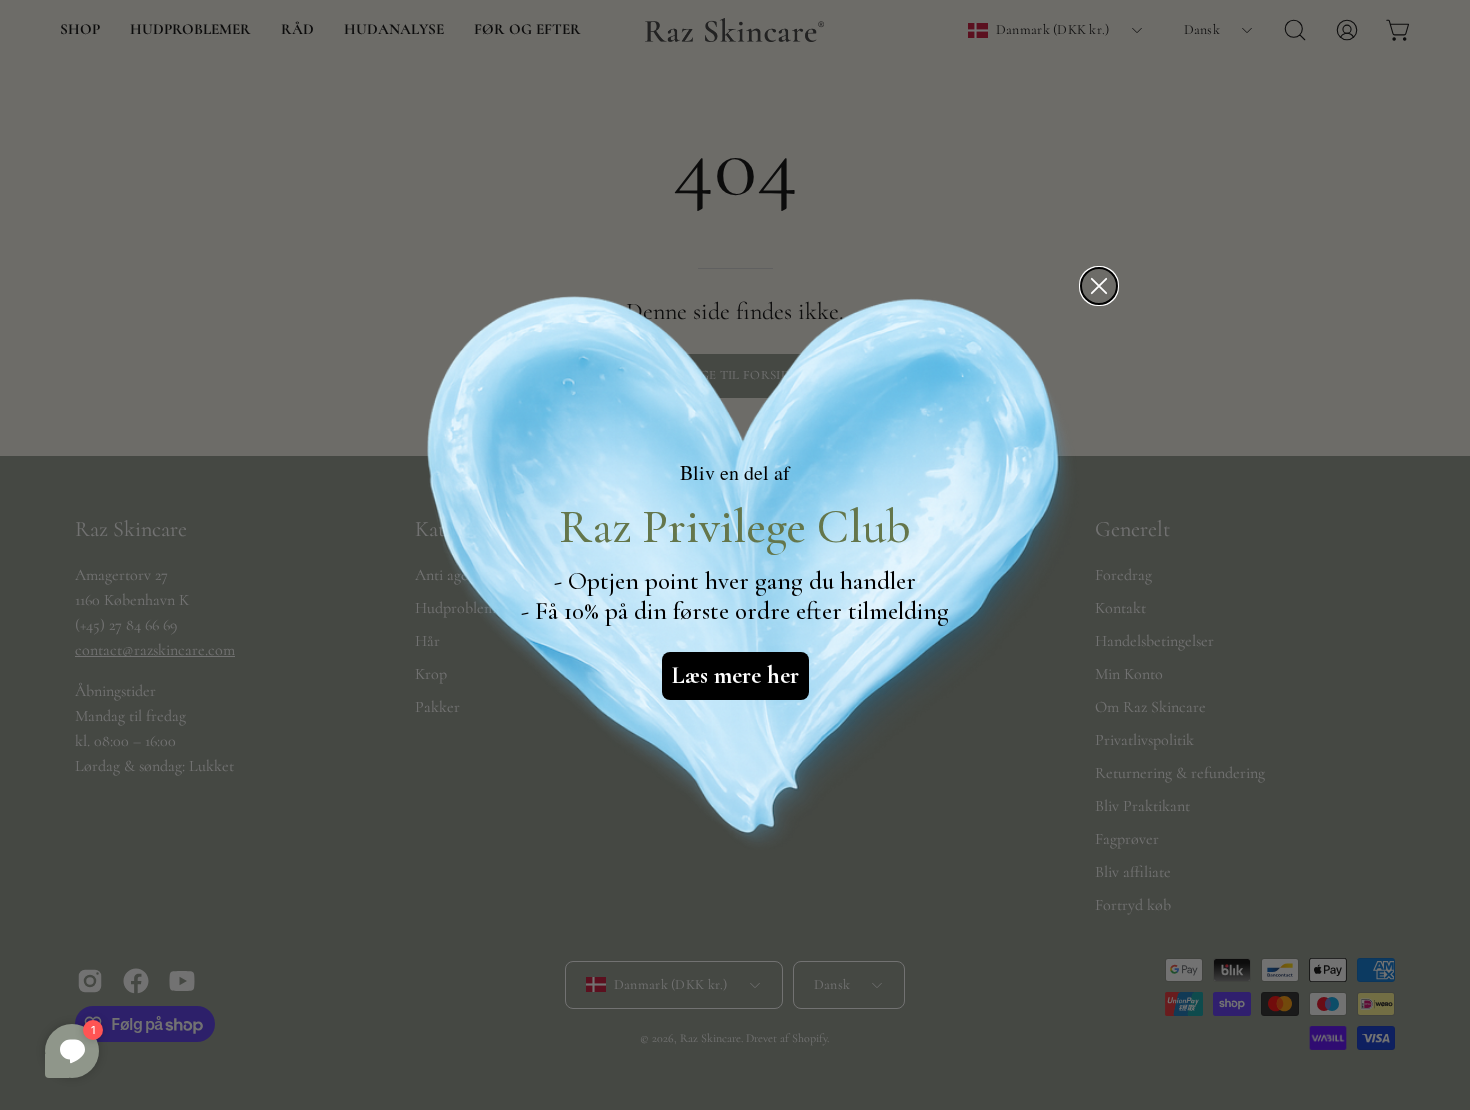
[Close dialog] (1099, 286)
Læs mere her (735, 675)
